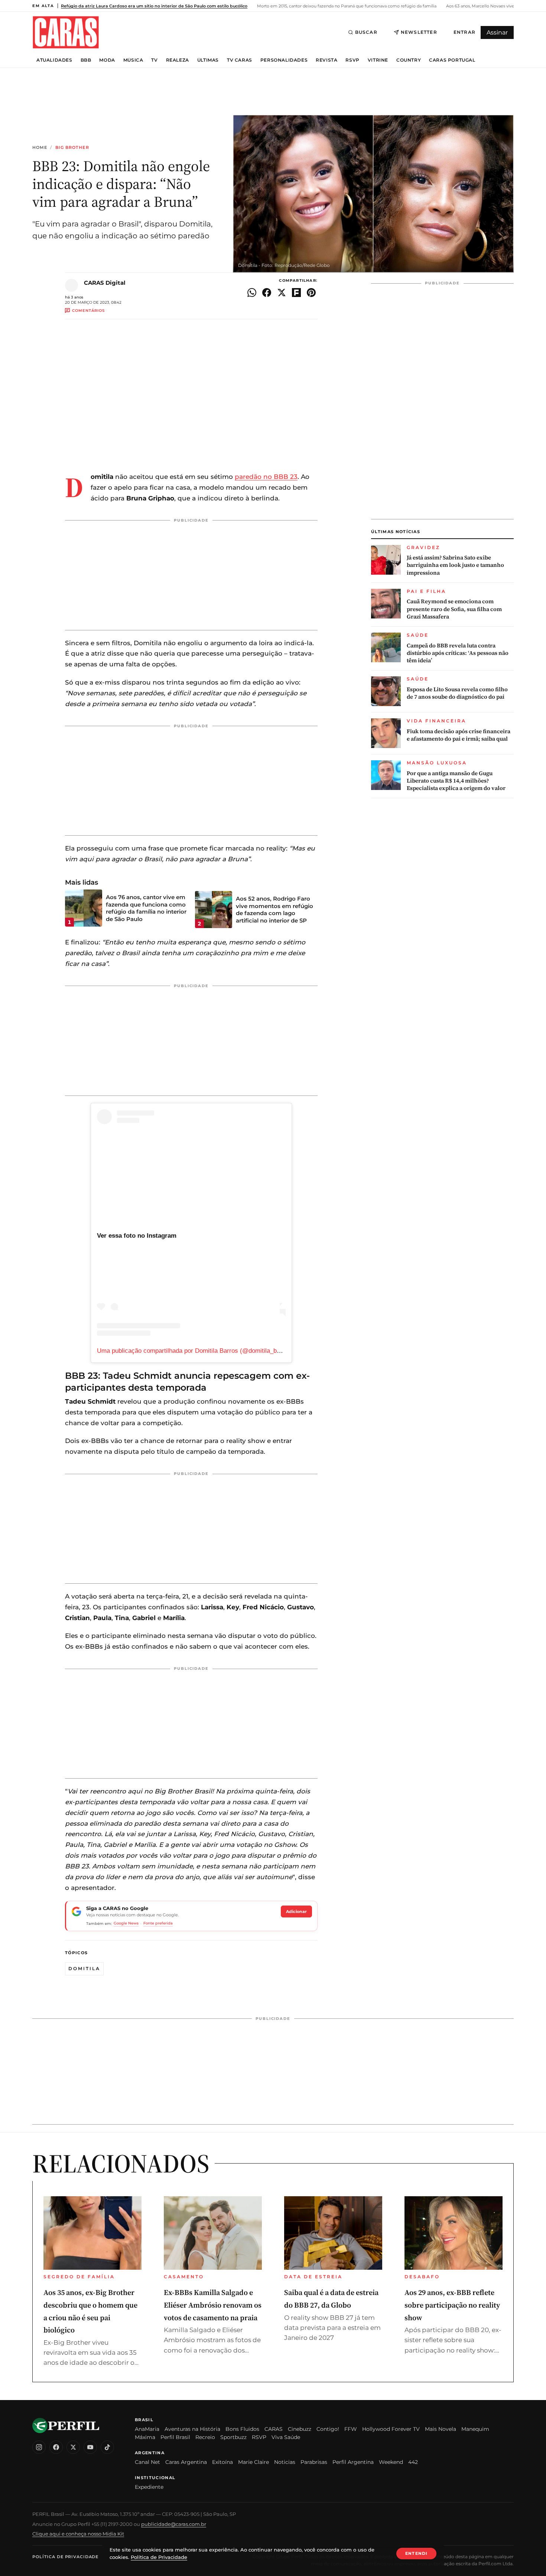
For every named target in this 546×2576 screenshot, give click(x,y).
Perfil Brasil (175, 2437)
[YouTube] (90, 2447)
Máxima (145, 2437)
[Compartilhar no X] (282, 293)
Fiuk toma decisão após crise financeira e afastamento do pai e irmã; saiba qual (459, 735)
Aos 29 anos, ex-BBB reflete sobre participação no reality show (452, 2305)
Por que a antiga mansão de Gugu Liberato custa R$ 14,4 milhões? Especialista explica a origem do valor (456, 781)
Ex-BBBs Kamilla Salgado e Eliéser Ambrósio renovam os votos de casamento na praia (213, 2305)
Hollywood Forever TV (391, 2429)
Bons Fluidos (242, 2429)
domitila (84, 1968)
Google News (126, 1923)
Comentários (88, 311)
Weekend (391, 2462)
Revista (326, 60)
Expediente (149, 2487)
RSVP (352, 60)
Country (409, 60)
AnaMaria (147, 2429)
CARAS (274, 2429)
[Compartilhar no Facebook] (267, 293)
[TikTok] (107, 2447)
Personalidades (284, 60)
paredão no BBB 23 (266, 477)
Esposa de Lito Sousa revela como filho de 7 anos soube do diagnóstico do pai (457, 693)
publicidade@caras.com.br (174, 2524)
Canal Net (147, 2462)
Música (133, 60)
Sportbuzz (233, 2437)
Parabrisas (314, 2462)
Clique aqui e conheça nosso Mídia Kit (78, 2534)
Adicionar (296, 1911)
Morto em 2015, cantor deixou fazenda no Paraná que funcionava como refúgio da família (346, 6)
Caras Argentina (186, 2462)
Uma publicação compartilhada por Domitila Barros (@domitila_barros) (195, 1351)
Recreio (205, 2437)
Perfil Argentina (353, 2462)
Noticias (285, 2462)
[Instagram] (39, 2447)
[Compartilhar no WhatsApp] (252, 293)
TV (154, 60)
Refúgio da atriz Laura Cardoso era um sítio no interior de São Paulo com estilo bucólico (154, 6)
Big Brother (72, 148)
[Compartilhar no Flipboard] (296, 293)
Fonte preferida (158, 1923)
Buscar (366, 32)
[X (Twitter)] (73, 2447)
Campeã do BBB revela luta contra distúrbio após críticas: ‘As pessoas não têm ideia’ (458, 653)
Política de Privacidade (65, 2557)
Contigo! (328, 2429)
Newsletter (419, 32)
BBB (86, 60)
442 (413, 2462)
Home (40, 148)
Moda (107, 60)
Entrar (464, 32)
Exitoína (222, 2462)
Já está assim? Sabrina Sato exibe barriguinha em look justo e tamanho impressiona (455, 565)
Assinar (497, 32)
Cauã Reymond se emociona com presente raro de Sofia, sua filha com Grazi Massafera (454, 609)
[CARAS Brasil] (66, 32)
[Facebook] (56, 2447)
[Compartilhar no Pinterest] (311, 293)
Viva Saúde (286, 2437)
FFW (351, 2429)
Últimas (208, 60)
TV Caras (240, 60)
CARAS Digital (105, 283)
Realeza (178, 60)
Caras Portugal (452, 60)
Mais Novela (441, 2429)
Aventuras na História (192, 2429)
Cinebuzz (300, 2429)
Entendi (416, 2553)
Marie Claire (253, 2462)
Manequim (475, 2429)
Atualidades (54, 60)
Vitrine (378, 60)
